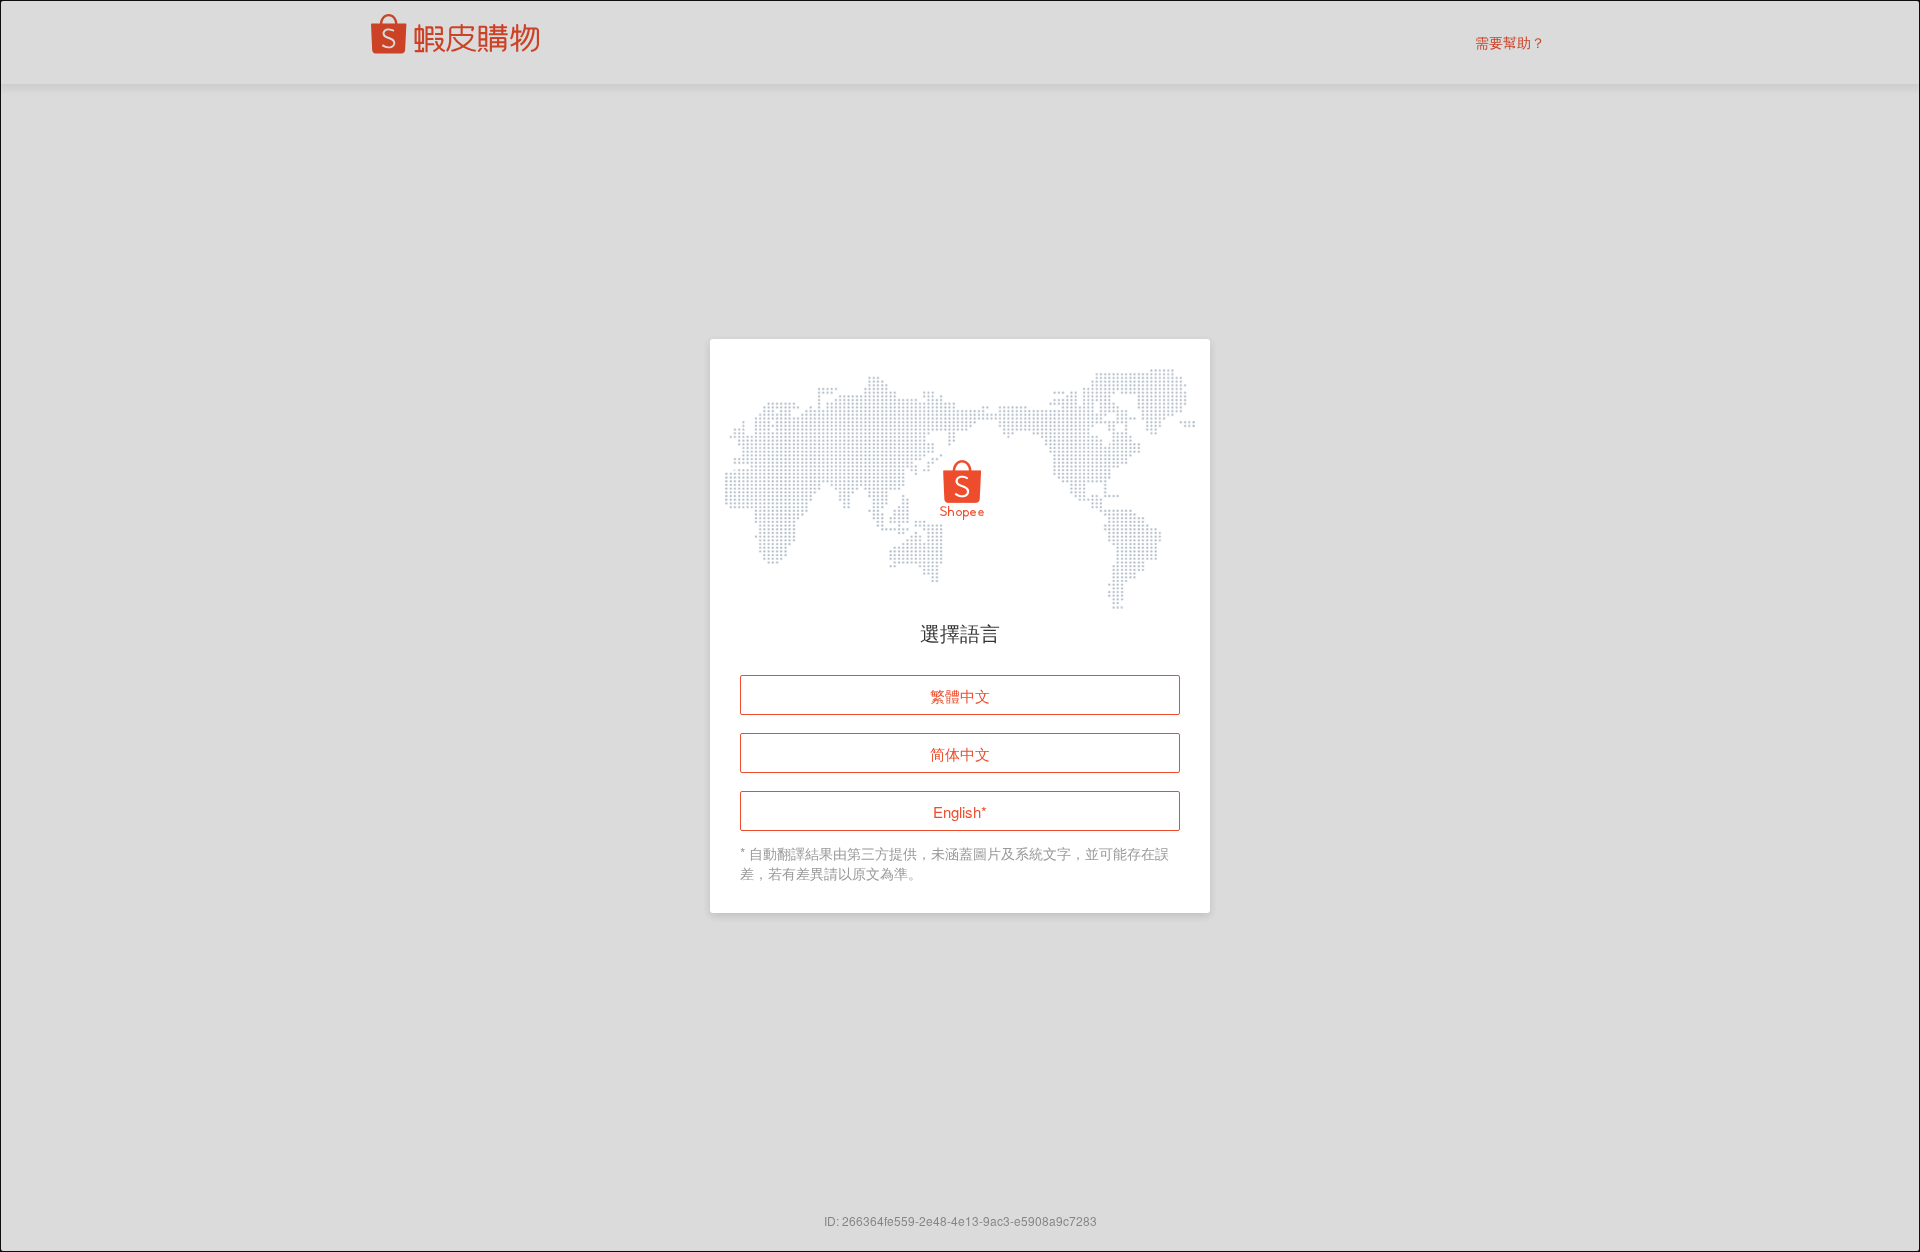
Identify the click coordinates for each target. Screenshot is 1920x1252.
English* (960, 811)
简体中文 (960, 753)
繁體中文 (960, 695)
